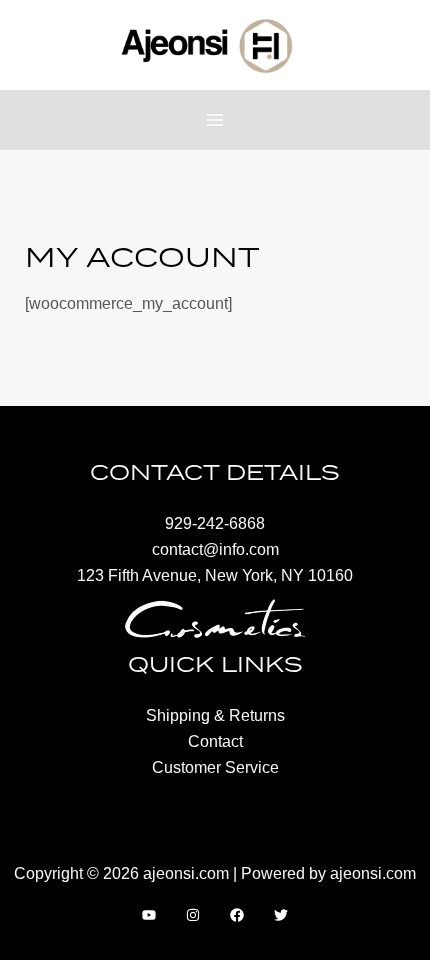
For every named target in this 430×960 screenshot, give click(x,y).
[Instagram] (193, 915)
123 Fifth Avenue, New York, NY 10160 (215, 575)
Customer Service (215, 767)
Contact (215, 741)
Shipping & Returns (215, 715)
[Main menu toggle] (215, 120)
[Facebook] (237, 915)
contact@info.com (215, 549)
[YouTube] (149, 915)
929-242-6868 (215, 523)
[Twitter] (281, 915)
